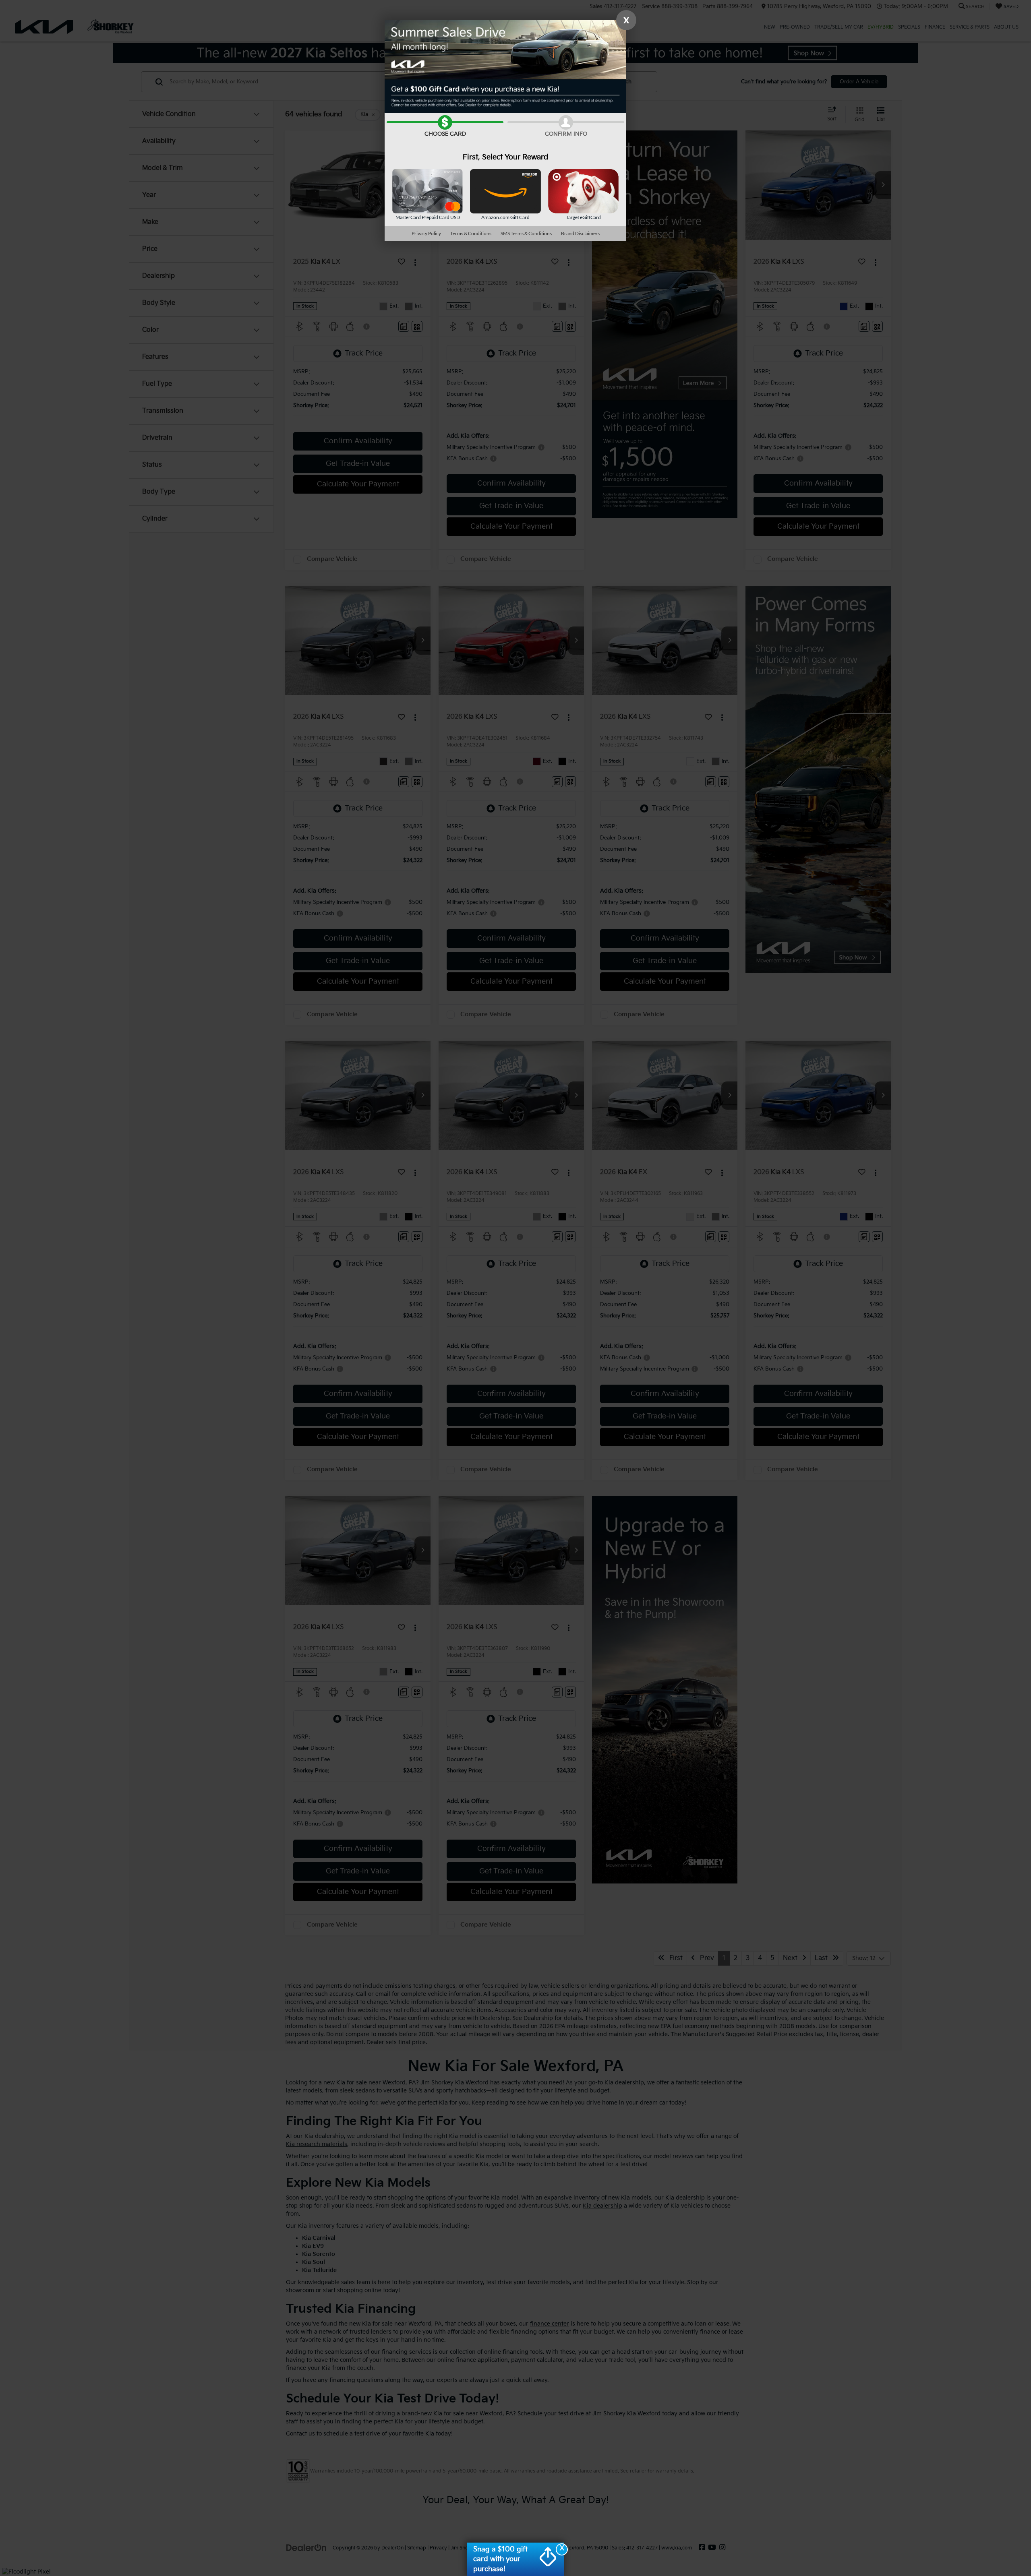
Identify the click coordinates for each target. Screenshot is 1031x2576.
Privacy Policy (426, 233)
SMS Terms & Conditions (526, 233)
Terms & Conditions (471, 233)
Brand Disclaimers (580, 233)
